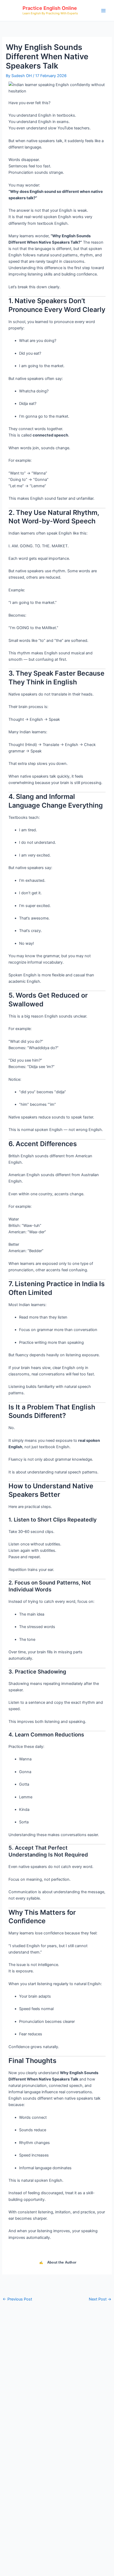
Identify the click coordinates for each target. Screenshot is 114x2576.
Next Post (100, 2299)
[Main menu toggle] (103, 10)
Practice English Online (50, 8)
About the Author (58, 2262)
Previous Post (17, 2299)
